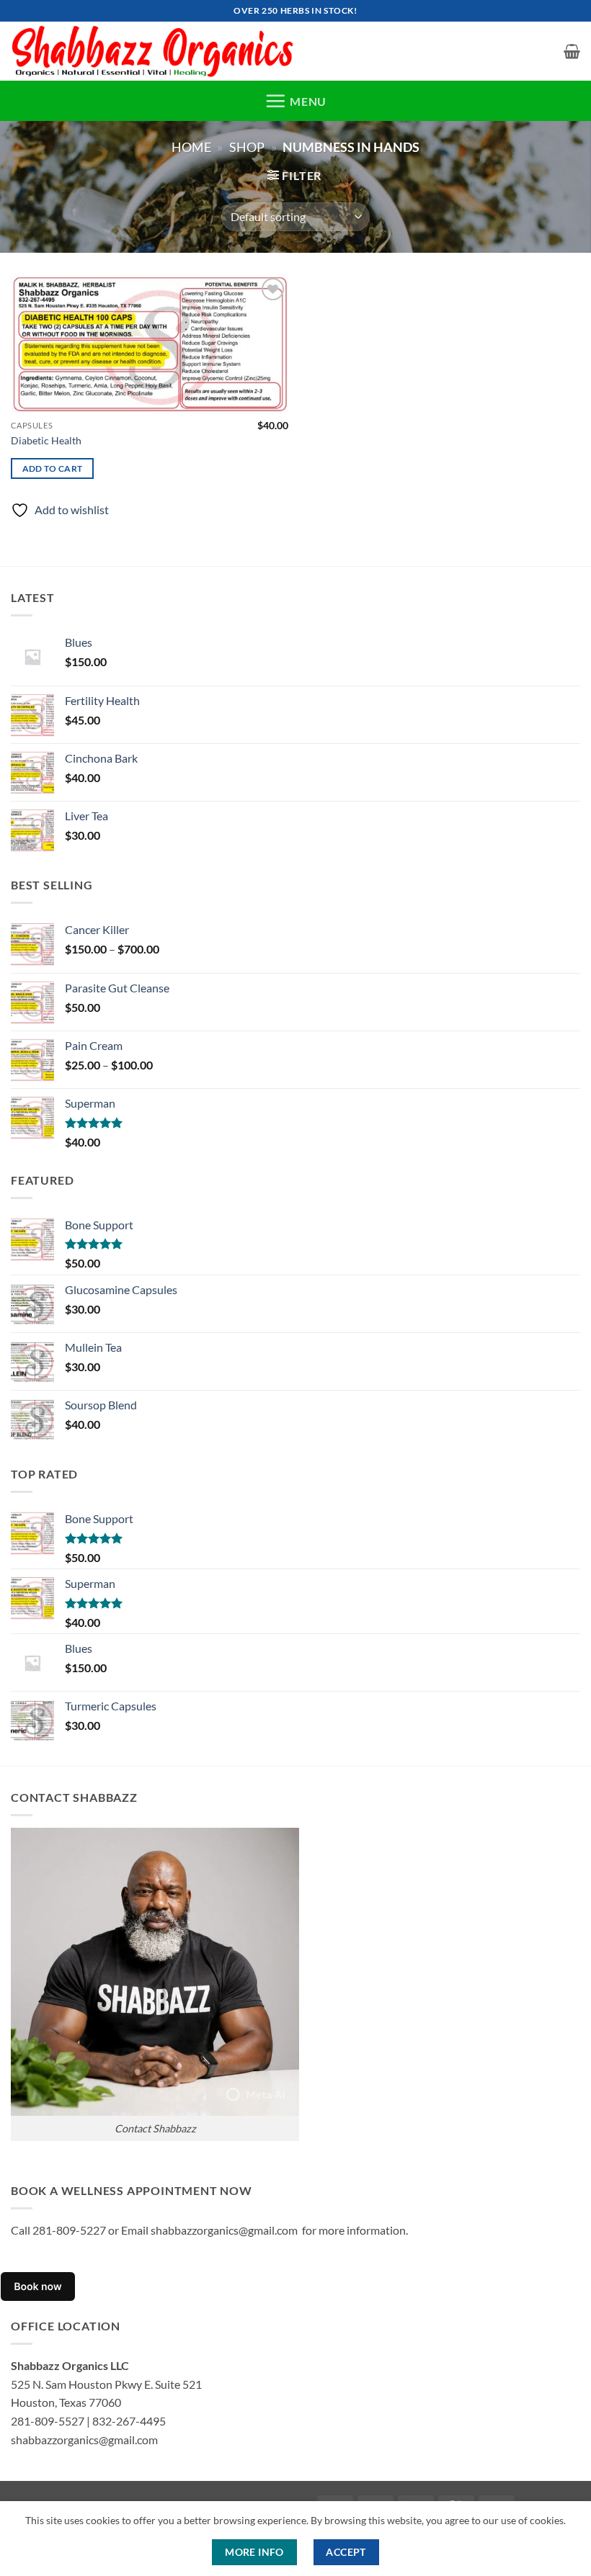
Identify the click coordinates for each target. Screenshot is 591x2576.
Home (191, 147)
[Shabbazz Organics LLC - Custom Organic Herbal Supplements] (157, 51)
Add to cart (53, 468)
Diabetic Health (46, 440)
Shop (247, 147)
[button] (572, 51)
